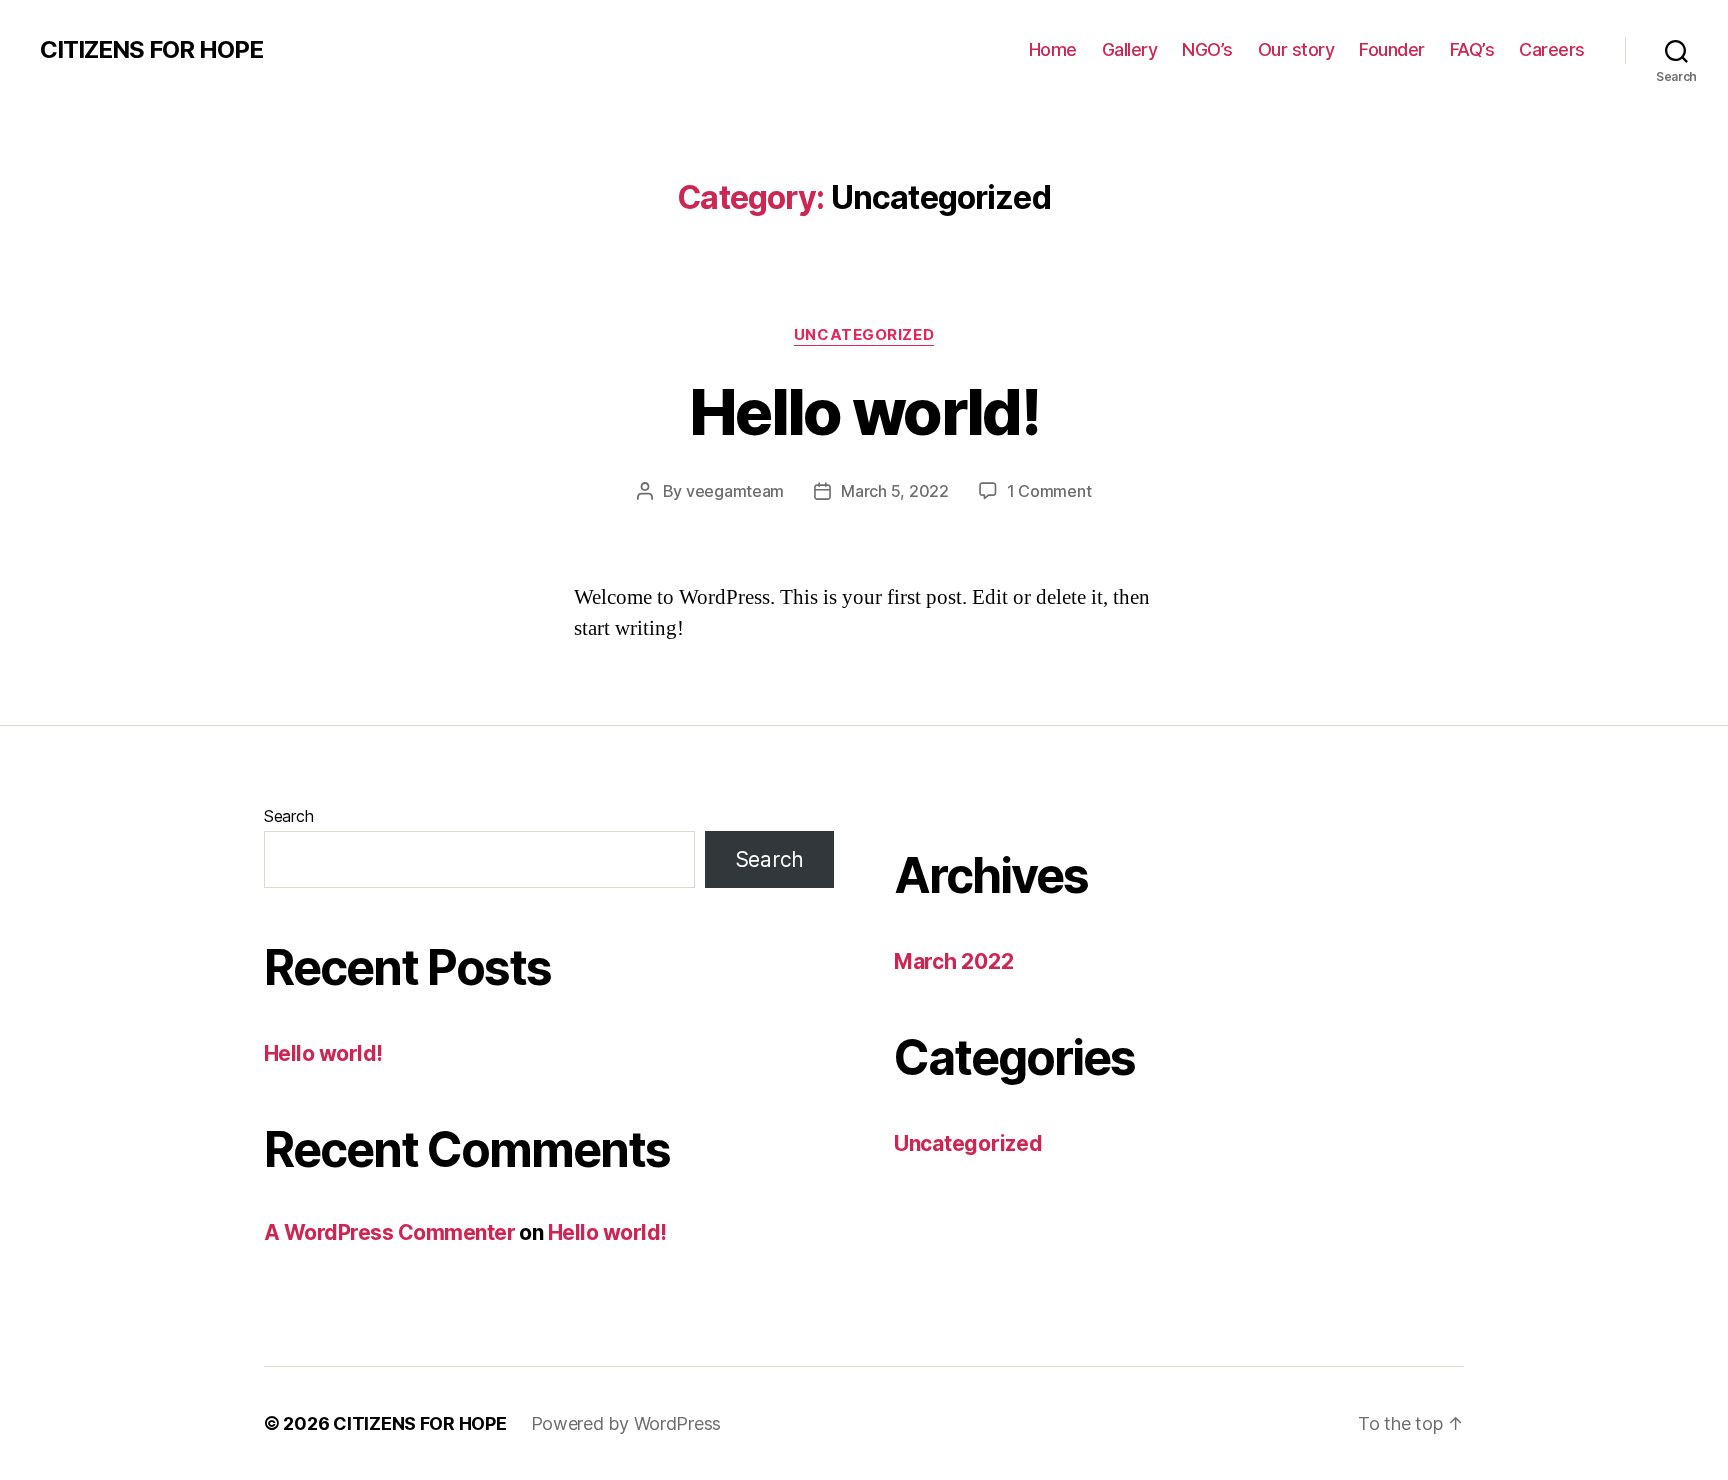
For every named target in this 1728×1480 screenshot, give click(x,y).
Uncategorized (864, 335)
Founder (1392, 49)
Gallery (1130, 49)
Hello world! (864, 411)
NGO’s (1207, 49)
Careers (1552, 49)
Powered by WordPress (626, 1423)
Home (1053, 49)
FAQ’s (1472, 49)
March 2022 (953, 961)
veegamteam (735, 491)
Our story (1296, 49)
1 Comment (1049, 491)
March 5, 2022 (895, 491)
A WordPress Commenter (389, 1232)
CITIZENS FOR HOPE (151, 50)
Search (288, 816)
